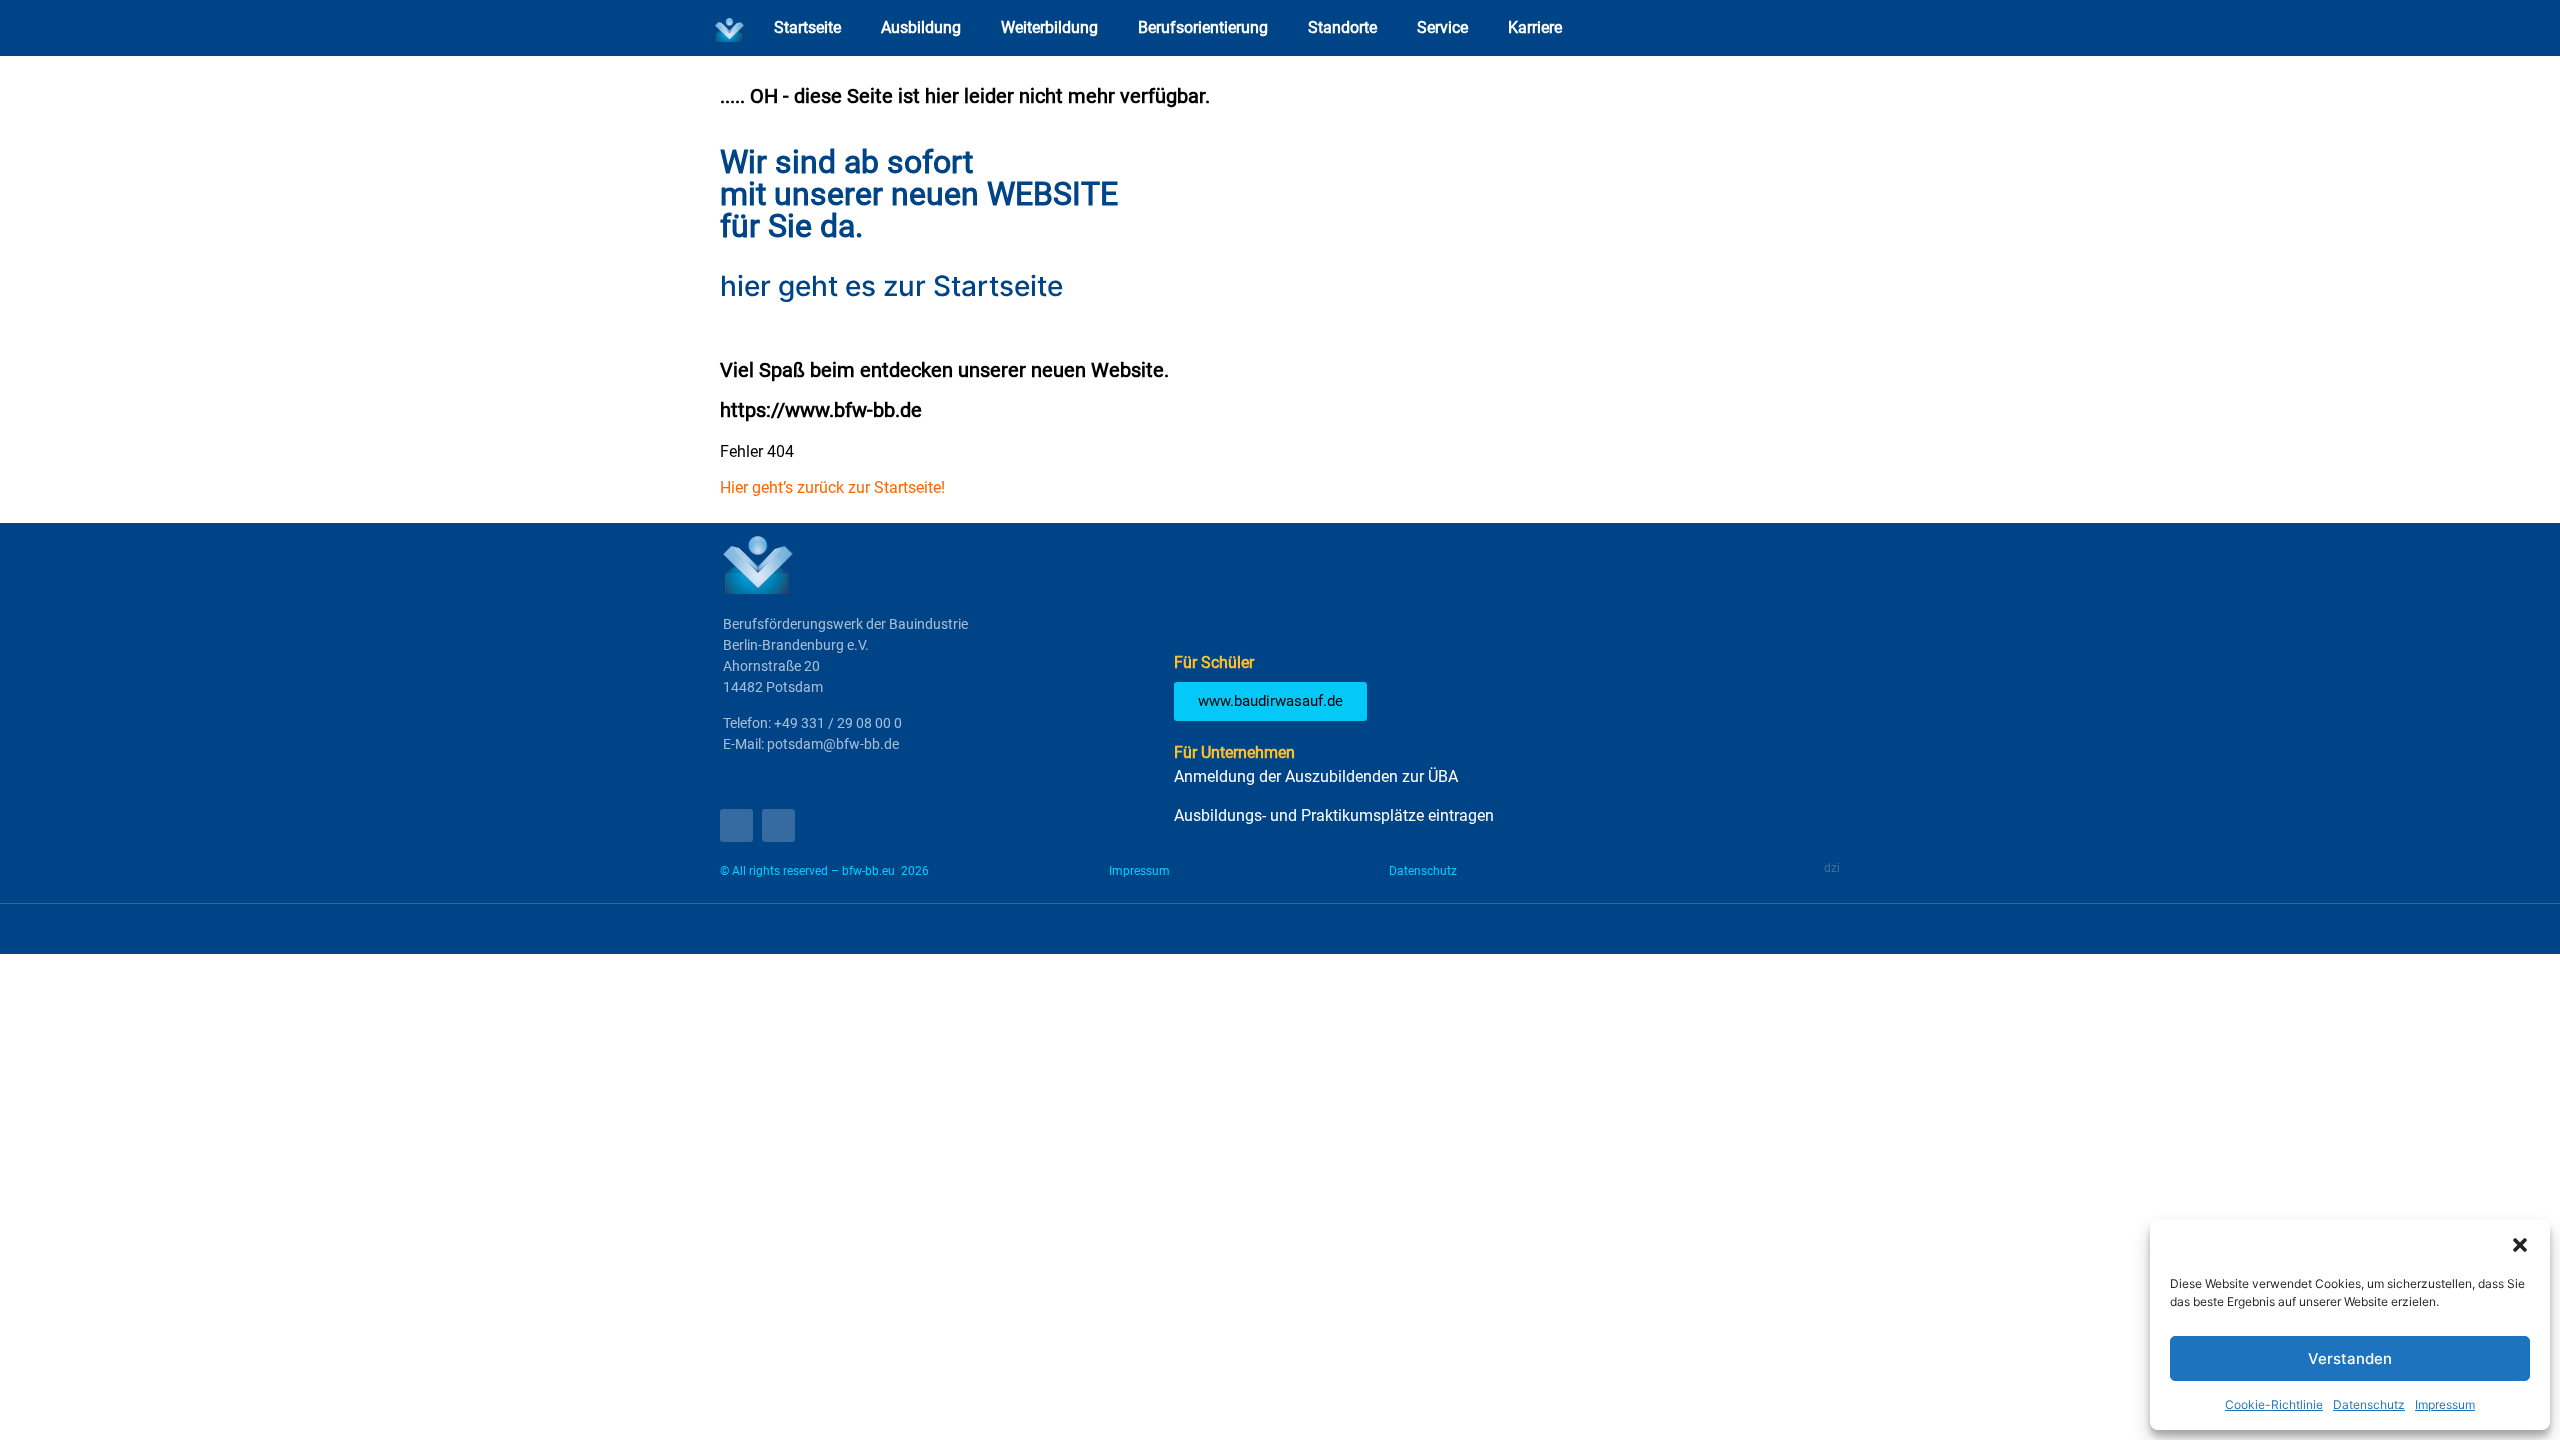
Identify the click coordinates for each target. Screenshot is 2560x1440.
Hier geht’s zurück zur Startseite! (832, 487)
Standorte (1342, 27)
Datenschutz (2369, 1404)
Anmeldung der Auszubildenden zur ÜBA (1316, 776)
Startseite (807, 27)
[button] (2520, 1245)
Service (1442, 27)
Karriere (1535, 27)
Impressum (2445, 1404)
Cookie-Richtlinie (2274, 1404)
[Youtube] (736, 825)
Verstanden (2350, 1358)
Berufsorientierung (1203, 27)
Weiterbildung (1049, 27)
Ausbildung (921, 27)
